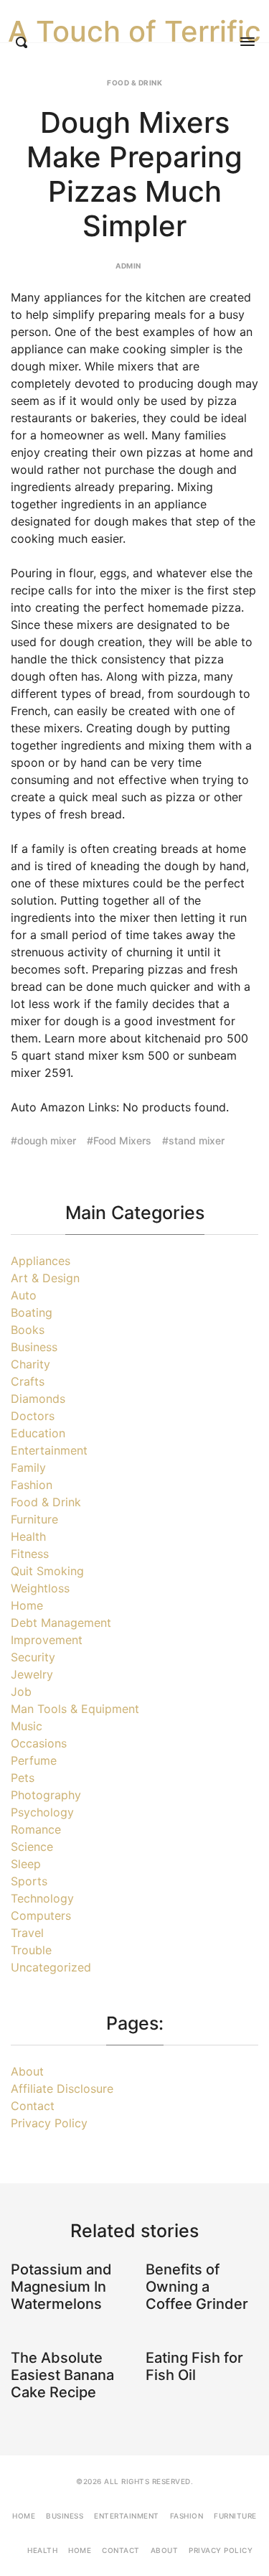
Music (27, 1726)
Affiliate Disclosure (62, 2089)
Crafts (28, 1381)
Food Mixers (122, 1140)
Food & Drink (134, 83)
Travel (27, 1933)
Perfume (34, 1760)
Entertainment (49, 1450)
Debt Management (61, 1623)
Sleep (26, 1864)
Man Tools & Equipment (75, 1709)
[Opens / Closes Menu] (247, 42)
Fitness (30, 1554)
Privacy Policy (49, 2123)
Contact (33, 2106)
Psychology (42, 1812)
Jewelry (32, 1674)
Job (21, 1691)
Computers (41, 1915)
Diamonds (38, 1399)
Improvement (47, 1640)
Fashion (32, 1485)
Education (38, 1433)
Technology (42, 1898)
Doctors (33, 1416)
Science (32, 1847)
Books (28, 1330)
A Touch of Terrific (134, 32)
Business (34, 1347)
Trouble (31, 1950)
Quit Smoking (47, 1571)
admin (128, 266)
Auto (24, 1295)
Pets (23, 1778)
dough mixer (47, 1140)
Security (33, 1657)
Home (27, 1605)
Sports (29, 1881)
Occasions (39, 1743)
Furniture (34, 1519)
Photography (46, 1795)
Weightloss (40, 1588)
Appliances (41, 1261)
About (27, 2071)
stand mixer (197, 1140)
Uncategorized (51, 1967)
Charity (30, 1364)
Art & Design (45, 1278)
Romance (36, 1829)
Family (28, 1467)
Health (28, 1536)
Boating (32, 1312)
